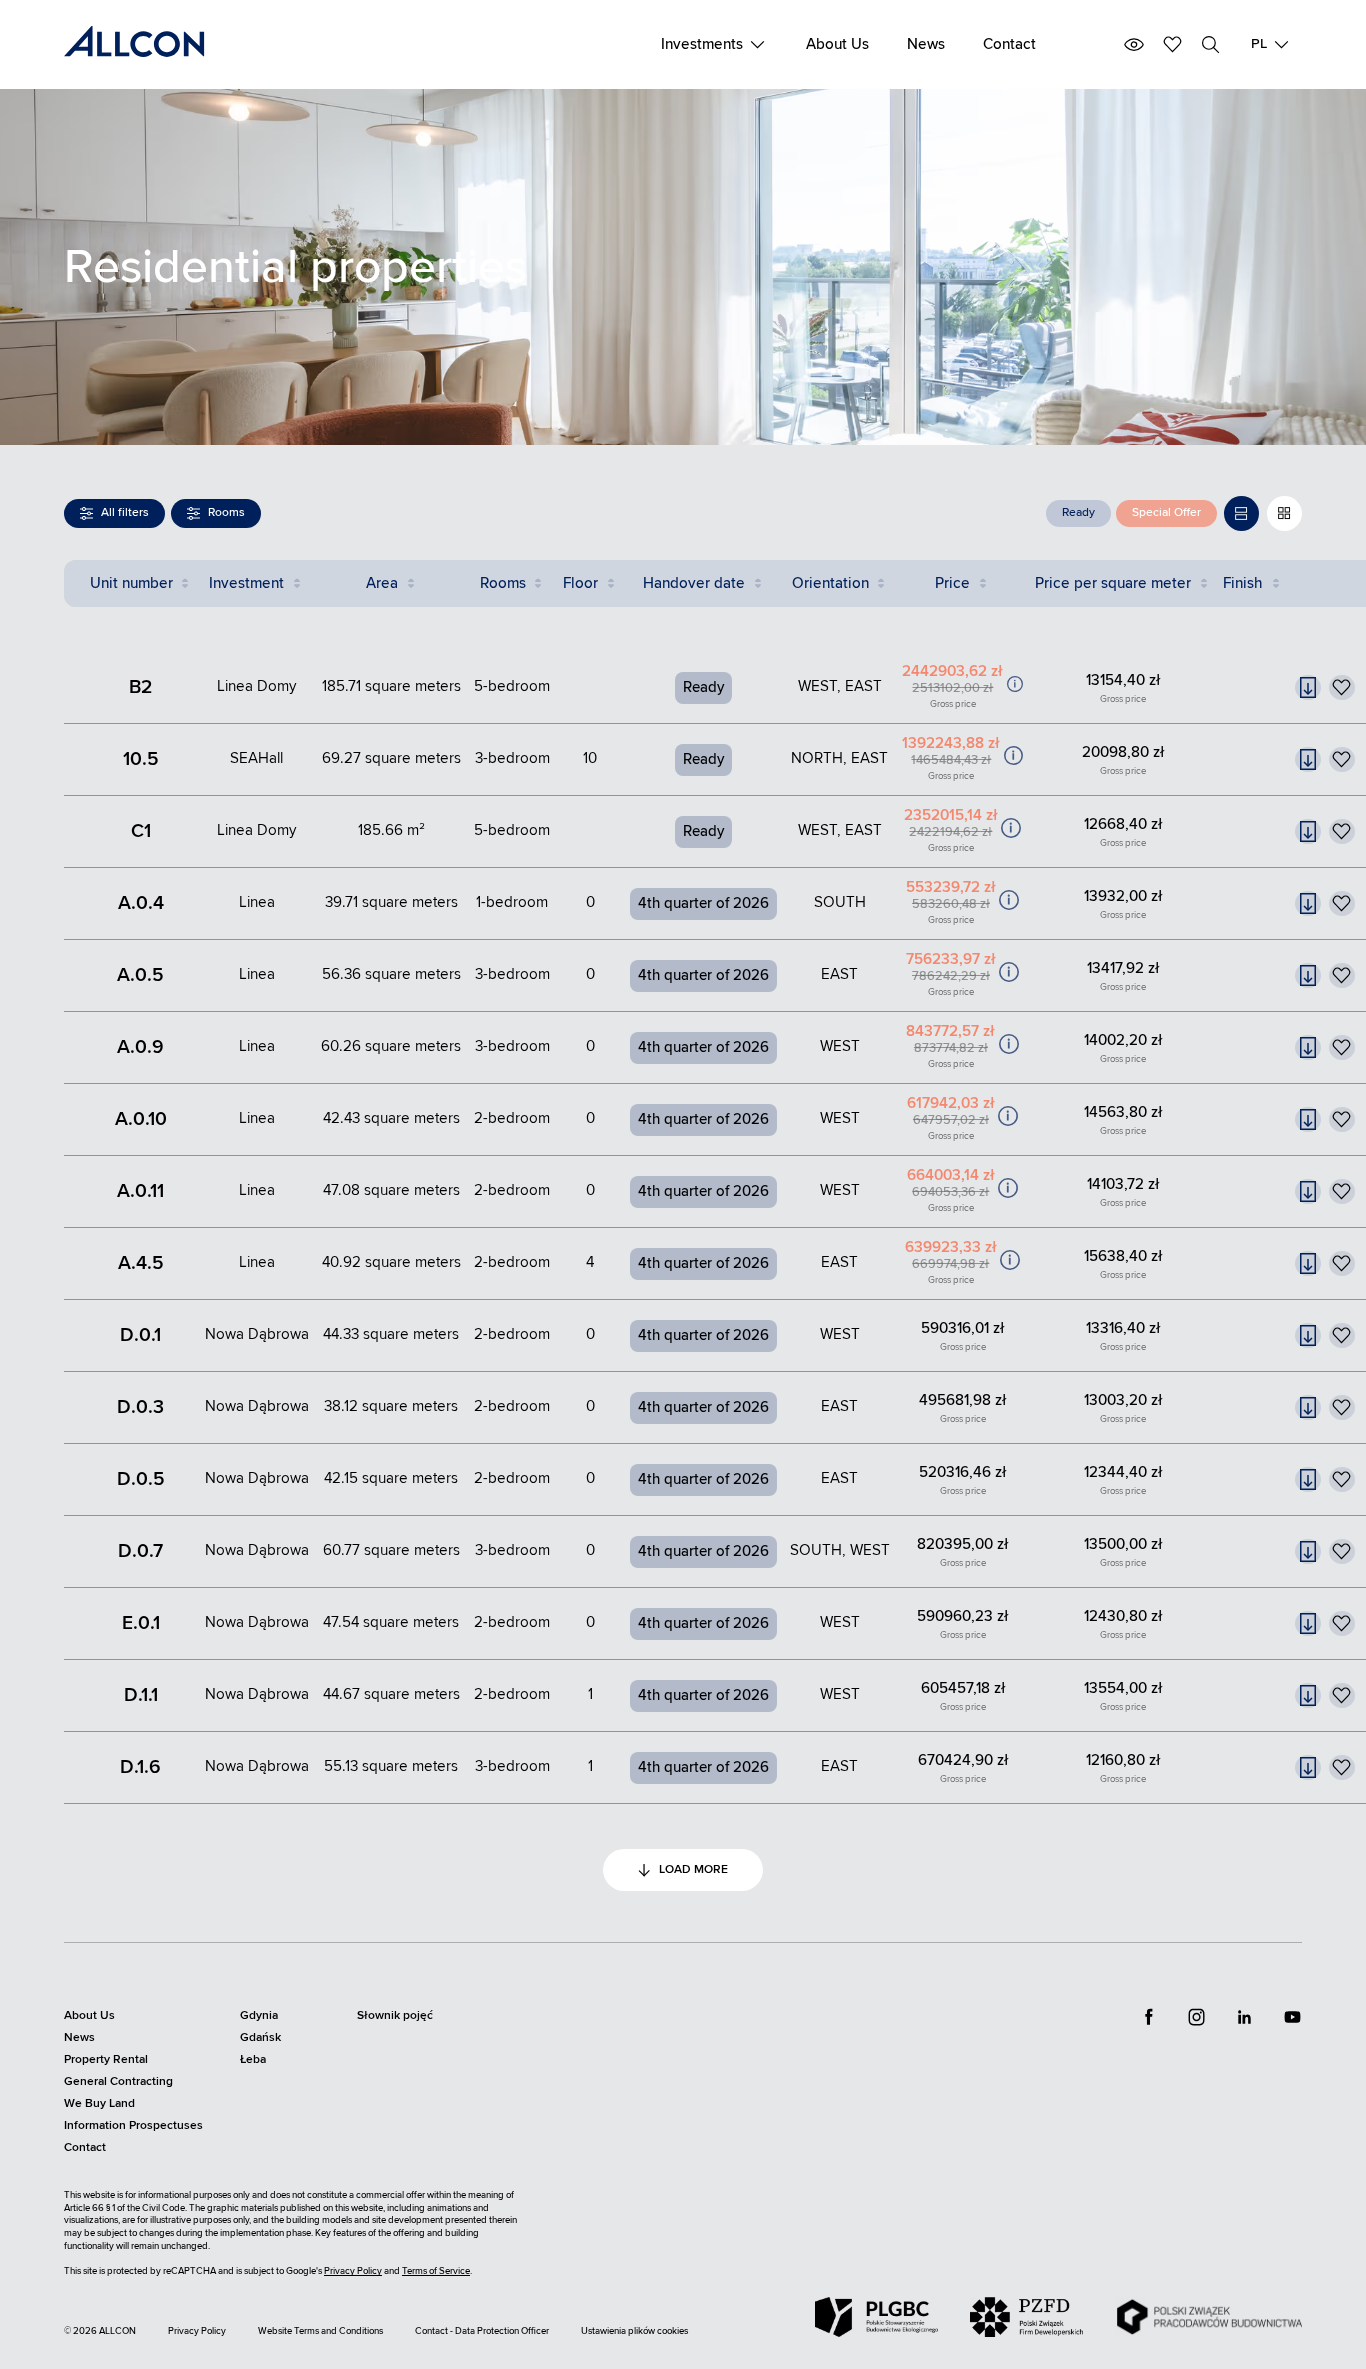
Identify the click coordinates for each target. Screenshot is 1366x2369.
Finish (1243, 583)
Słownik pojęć (395, 2015)
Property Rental (106, 2059)
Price (952, 583)
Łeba (253, 2059)
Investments (702, 44)
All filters (125, 512)
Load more (693, 1869)
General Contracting (118, 2081)
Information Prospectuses (133, 2125)
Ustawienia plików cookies (634, 2331)
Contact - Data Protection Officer (482, 2331)
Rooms (226, 512)
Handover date (694, 583)
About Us (837, 44)
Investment (246, 583)
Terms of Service (436, 2271)
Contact (1009, 44)
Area (382, 583)
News (926, 44)
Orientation (830, 583)
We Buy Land (99, 2103)
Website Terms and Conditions (320, 2331)
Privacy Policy (353, 2271)
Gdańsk (260, 2037)
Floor (580, 583)
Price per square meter (1113, 583)
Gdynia (259, 2015)
